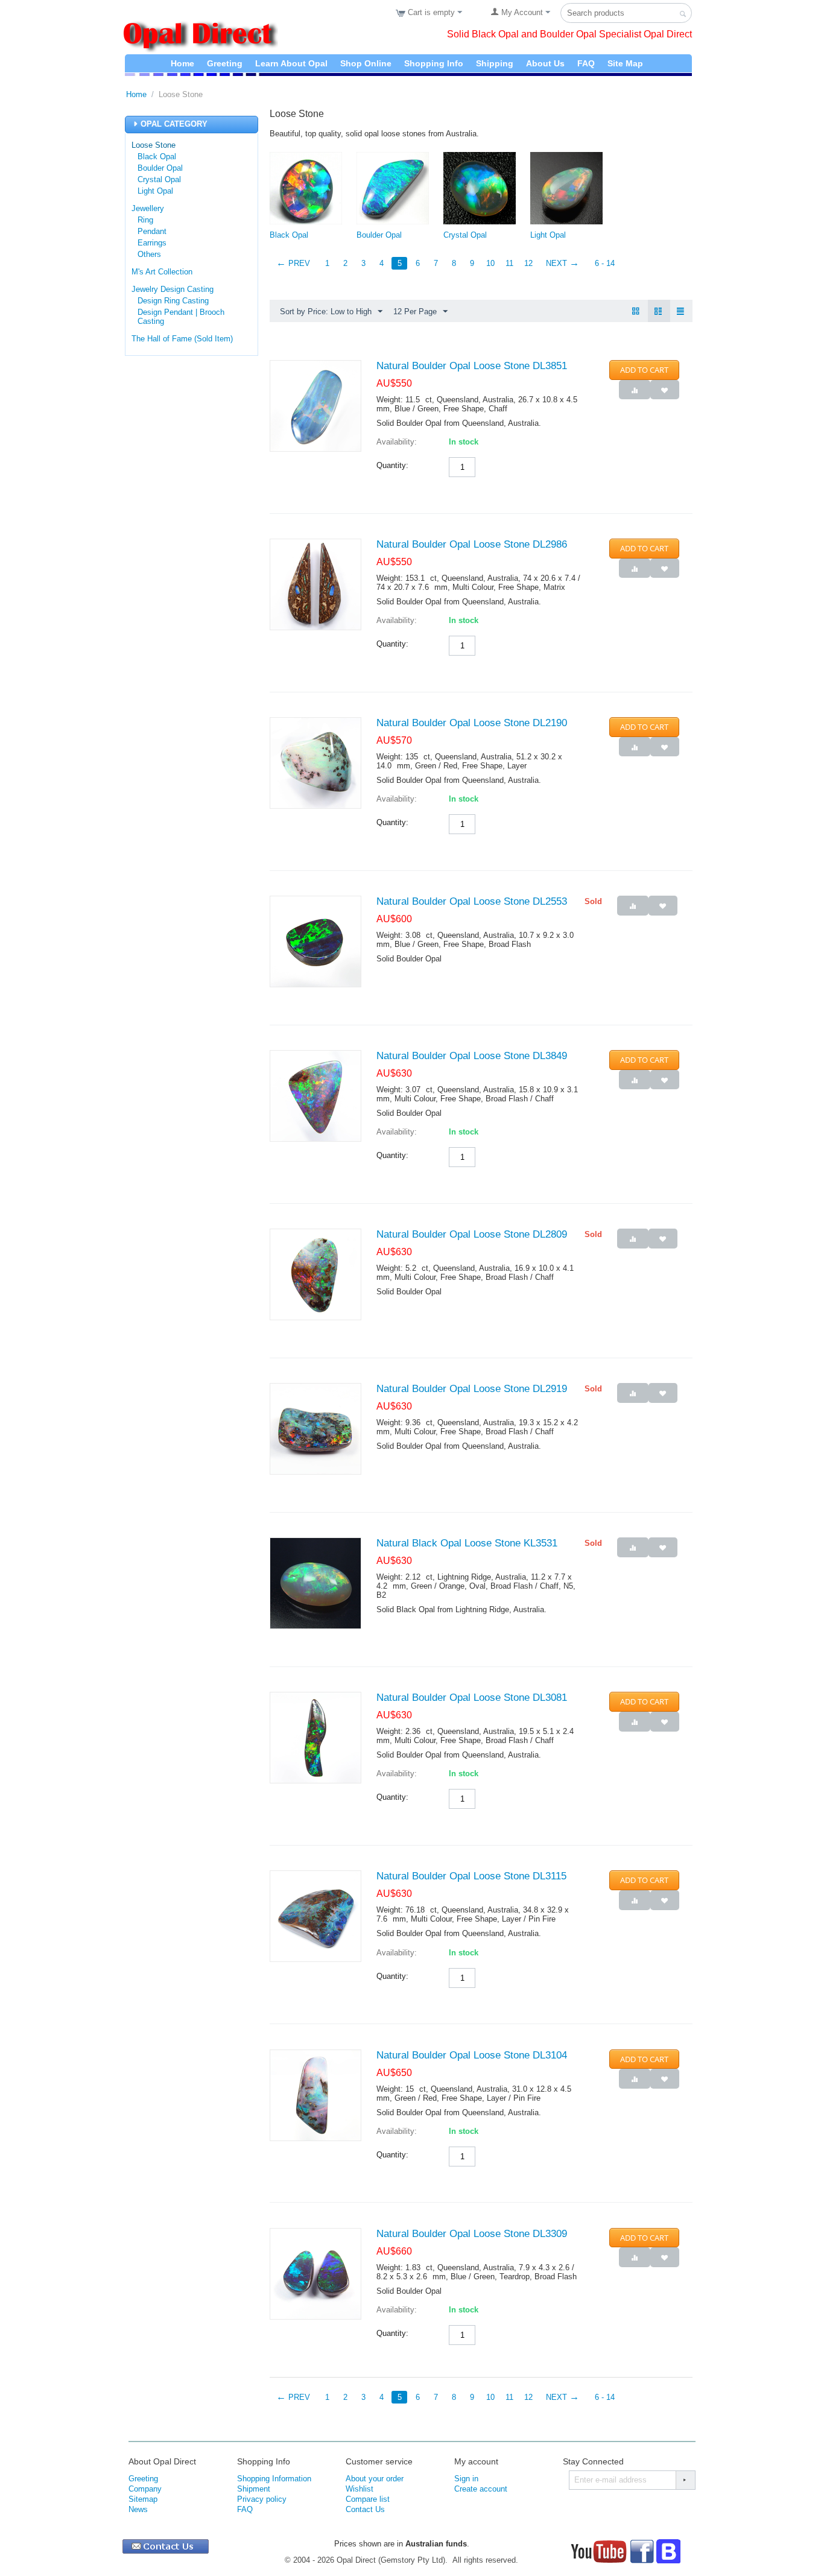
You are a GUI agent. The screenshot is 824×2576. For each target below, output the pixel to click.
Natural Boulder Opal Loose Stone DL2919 (472, 1389)
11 (509, 263)
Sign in (466, 2479)
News (138, 2509)
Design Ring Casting (173, 301)
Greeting (225, 63)
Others (149, 254)
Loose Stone (154, 145)
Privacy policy (262, 2499)
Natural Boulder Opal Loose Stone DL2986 (472, 544)
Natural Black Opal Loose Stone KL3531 (467, 1543)
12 (528, 263)
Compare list (368, 2499)
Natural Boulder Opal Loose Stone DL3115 (471, 1876)
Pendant (152, 231)
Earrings (152, 243)
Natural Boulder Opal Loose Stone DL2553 (472, 901)
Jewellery (148, 208)
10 (490, 263)
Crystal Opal (159, 179)
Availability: (397, 442)
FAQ (586, 63)
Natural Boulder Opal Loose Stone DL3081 (472, 1698)
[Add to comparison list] (635, 390)
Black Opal (157, 157)
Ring (145, 220)
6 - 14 (605, 263)
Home (182, 63)
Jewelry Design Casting (173, 289)
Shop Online (366, 63)
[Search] (683, 14)
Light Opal (155, 191)
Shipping (495, 63)
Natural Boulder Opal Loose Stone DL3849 (472, 1056)
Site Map (625, 63)
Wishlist (360, 2489)
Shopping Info (434, 63)
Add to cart (644, 370)
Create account (481, 2489)
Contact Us (365, 2509)
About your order (375, 2479)
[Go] (685, 2480)
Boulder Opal (160, 168)
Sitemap (143, 2499)
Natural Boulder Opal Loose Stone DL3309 (472, 2234)
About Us (545, 63)
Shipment (254, 2489)
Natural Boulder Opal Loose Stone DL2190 (472, 723)
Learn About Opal (291, 63)
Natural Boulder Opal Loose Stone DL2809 (472, 1234)
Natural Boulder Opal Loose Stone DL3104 (472, 2055)
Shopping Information (274, 2479)
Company (145, 2489)
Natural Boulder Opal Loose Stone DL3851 (472, 366)
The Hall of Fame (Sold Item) (182, 339)
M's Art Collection (162, 272)
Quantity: (392, 465)
